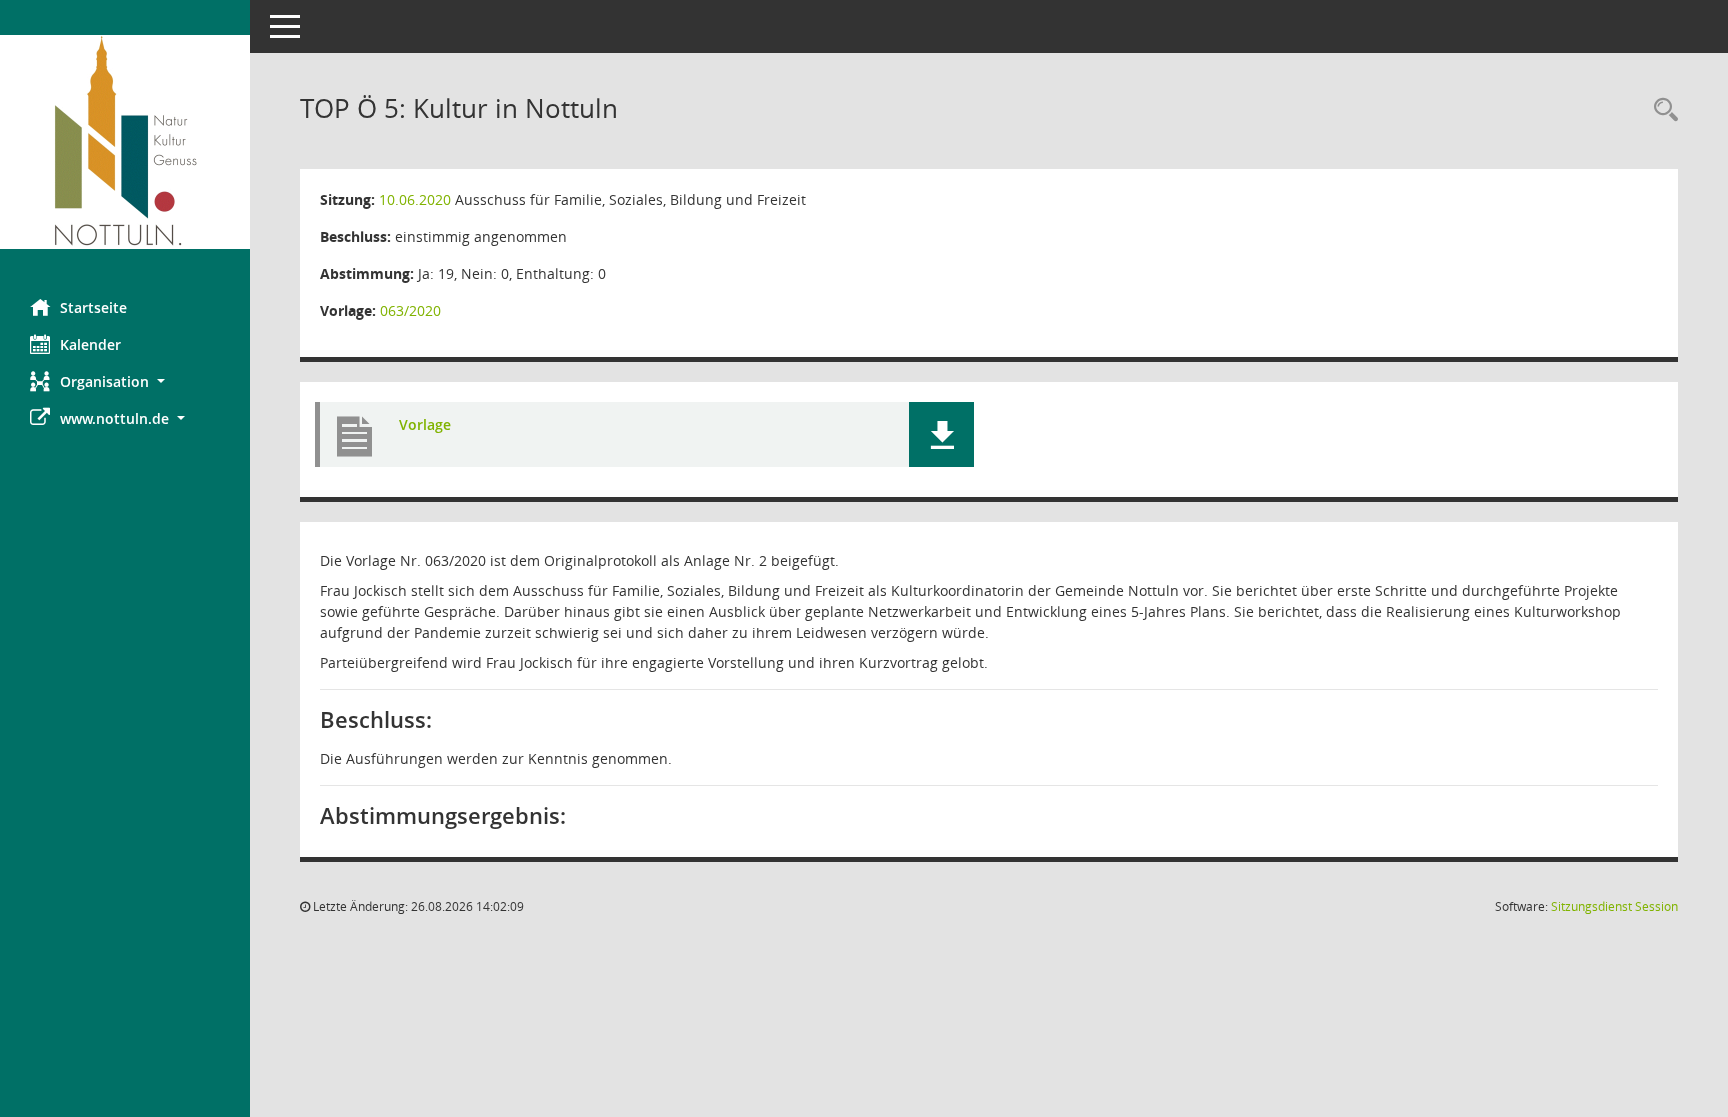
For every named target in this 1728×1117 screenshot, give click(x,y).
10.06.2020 (415, 199)
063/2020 (410, 310)
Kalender (90, 344)
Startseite (93, 307)
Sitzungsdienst (1614, 906)
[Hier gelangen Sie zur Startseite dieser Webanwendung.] (125, 142)
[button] (125, 381)
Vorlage (425, 424)
